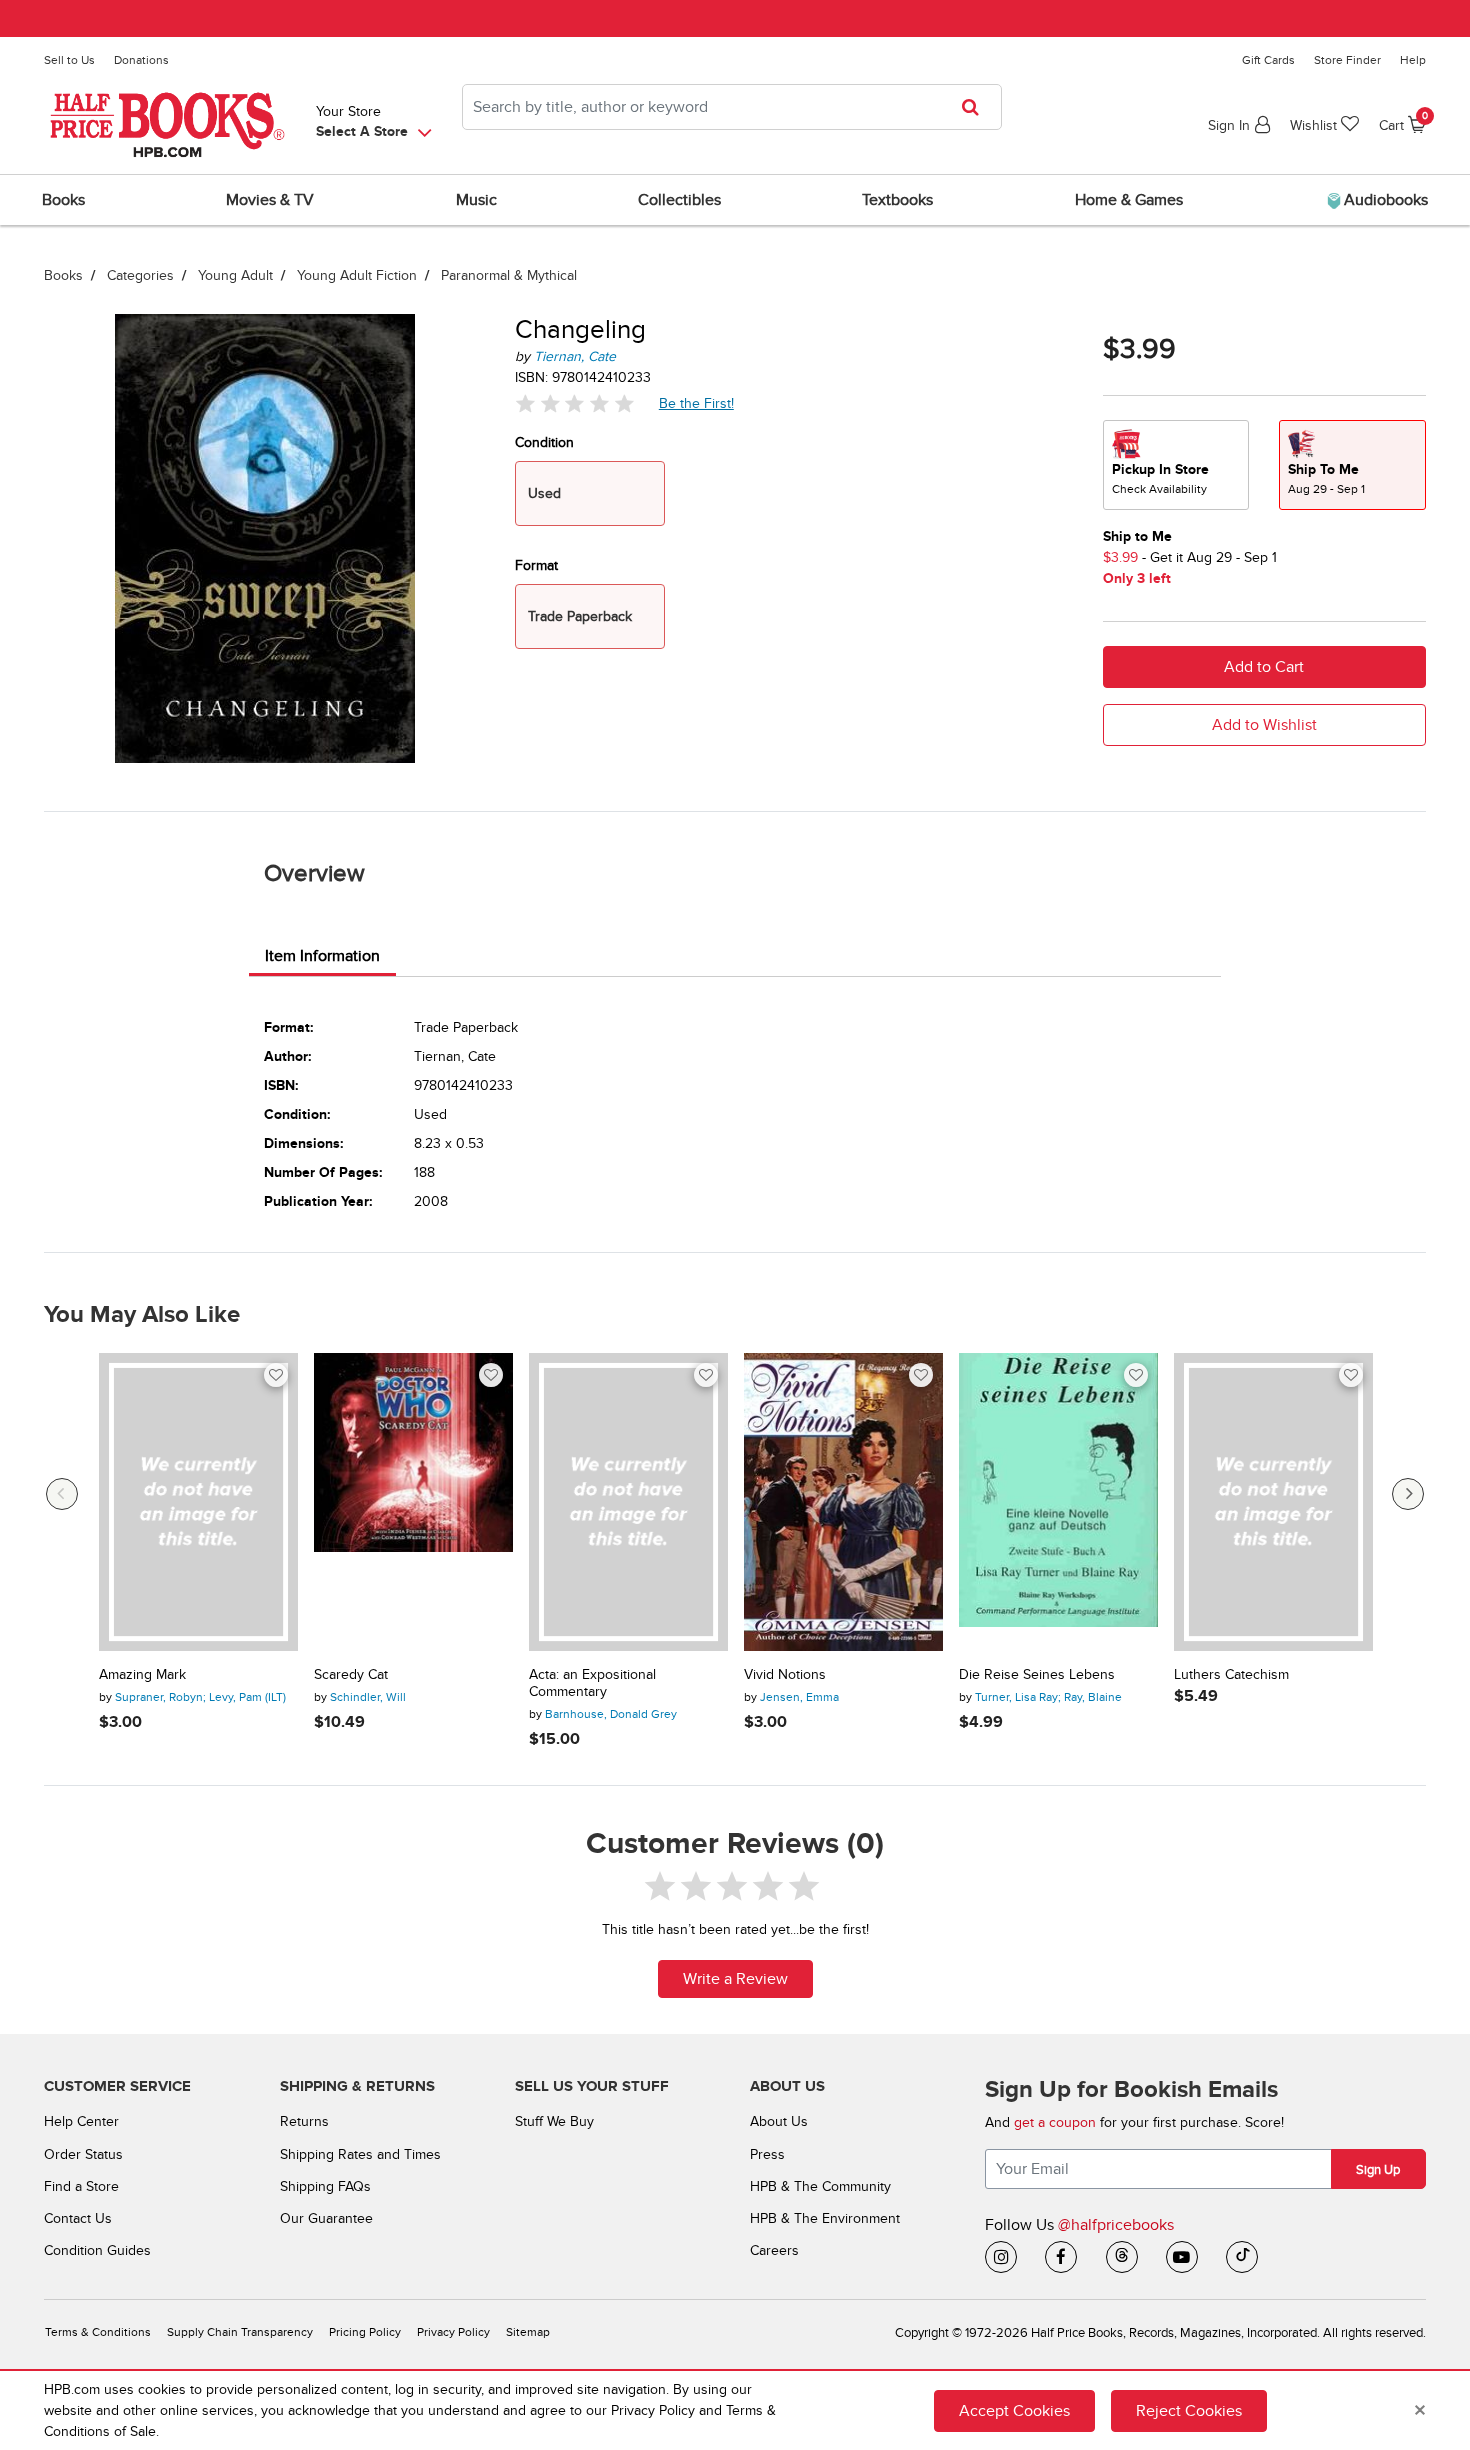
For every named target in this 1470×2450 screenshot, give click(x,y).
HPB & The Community (820, 2186)
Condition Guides (97, 2250)
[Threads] (1122, 2257)
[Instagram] (1001, 2257)
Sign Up (1378, 2170)
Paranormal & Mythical (509, 275)
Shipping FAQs (325, 2186)
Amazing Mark (142, 1675)
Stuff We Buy (554, 2121)
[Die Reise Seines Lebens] (1058, 1502)
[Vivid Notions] (843, 1502)
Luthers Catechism (1231, 1675)
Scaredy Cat (351, 1675)
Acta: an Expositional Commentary (592, 1683)
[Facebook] (1061, 2257)
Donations (141, 60)
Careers (774, 2250)
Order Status (83, 2154)
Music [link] (476, 200)
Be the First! (697, 403)
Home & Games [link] (1129, 200)
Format (536, 565)
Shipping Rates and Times (360, 2154)
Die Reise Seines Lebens (1037, 1675)
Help (1413, 60)
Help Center (81, 2121)
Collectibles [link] (679, 200)
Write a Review (735, 1979)
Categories (140, 275)
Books (63, 275)
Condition (544, 442)
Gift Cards (1268, 60)
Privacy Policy (453, 2332)
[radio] (1176, 465)
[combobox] (732, 107)
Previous (62, 1494)
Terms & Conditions (98, 2332)
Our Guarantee (326, 2218)
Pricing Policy (365, 2332)
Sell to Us (69, 60)
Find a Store (81, 2186)
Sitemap (528, 2332)
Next (1408, 1494)
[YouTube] (1182, 2257)
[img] (575, 403)
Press (767, 2154)
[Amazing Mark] (198, 1502)
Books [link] (63, 200)
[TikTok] (1242, 2257)
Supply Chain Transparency (240, 2332)
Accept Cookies (1014, 2411)
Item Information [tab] (322, 956)
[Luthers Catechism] (1273, 1502)
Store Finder (1347, 60)
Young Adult (235, 275)
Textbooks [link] (897, 200)
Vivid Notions (785, 1675)
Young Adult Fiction (357, 275)
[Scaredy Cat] (413, 1502)
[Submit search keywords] (976, 107)
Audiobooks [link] (1384, 200)
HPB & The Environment (825, 2218)
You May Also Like (142, 1315)
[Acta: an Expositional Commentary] (628, 1502)
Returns (304, 2121)
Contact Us (78, 2218)
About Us (779, 2121)
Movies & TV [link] (270, 200)
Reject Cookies (1189, 2411)
